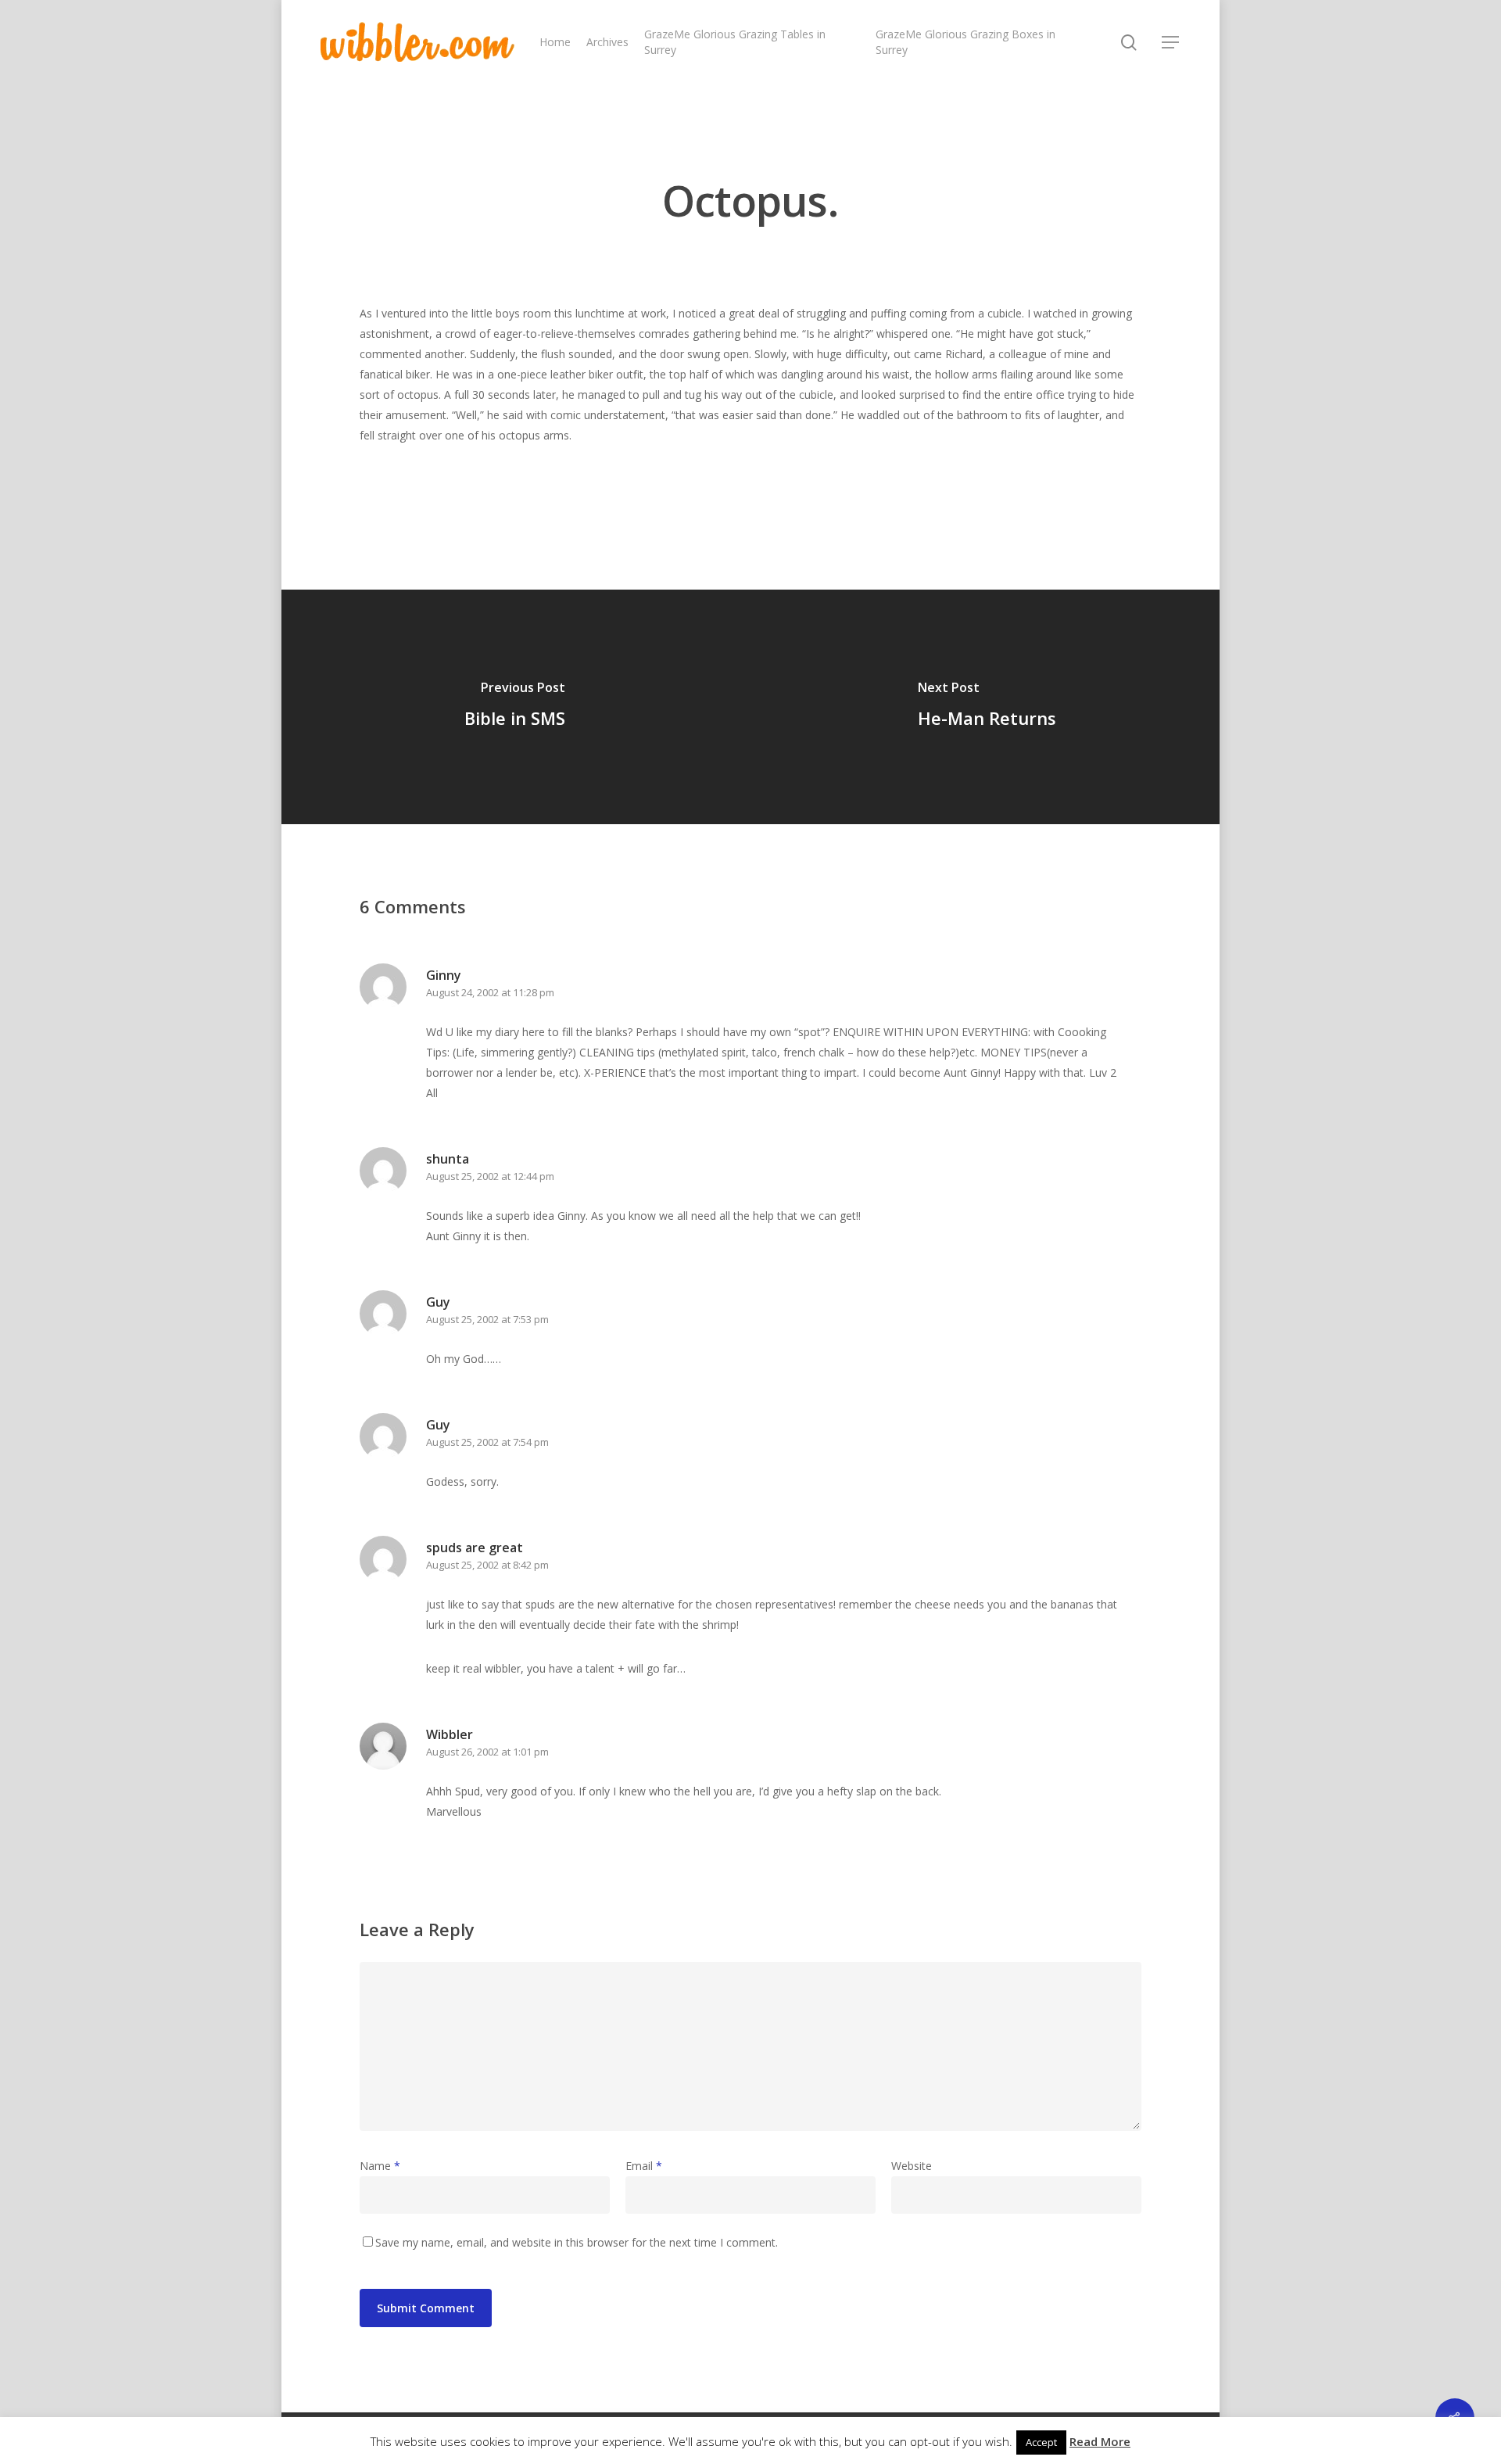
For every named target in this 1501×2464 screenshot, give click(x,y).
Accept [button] (1041, 2442)
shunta (448, 1159)
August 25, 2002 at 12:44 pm (490, 1176)
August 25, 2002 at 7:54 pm (487, 1442)
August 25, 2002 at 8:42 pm (487, 1565)
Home (555, 42)
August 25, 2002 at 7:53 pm (487, 1319)
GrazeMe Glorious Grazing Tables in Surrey (735, 42)
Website (912, 2166)
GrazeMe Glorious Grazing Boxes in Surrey (965, 42)
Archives (607, 42)
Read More (1100, 2441)
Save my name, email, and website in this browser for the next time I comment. (577, 2242)
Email (644, 2166)
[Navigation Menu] (1171, 42)
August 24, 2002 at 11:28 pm (490, 992)
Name (380, 2166)
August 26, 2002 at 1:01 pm (487, 1752)
